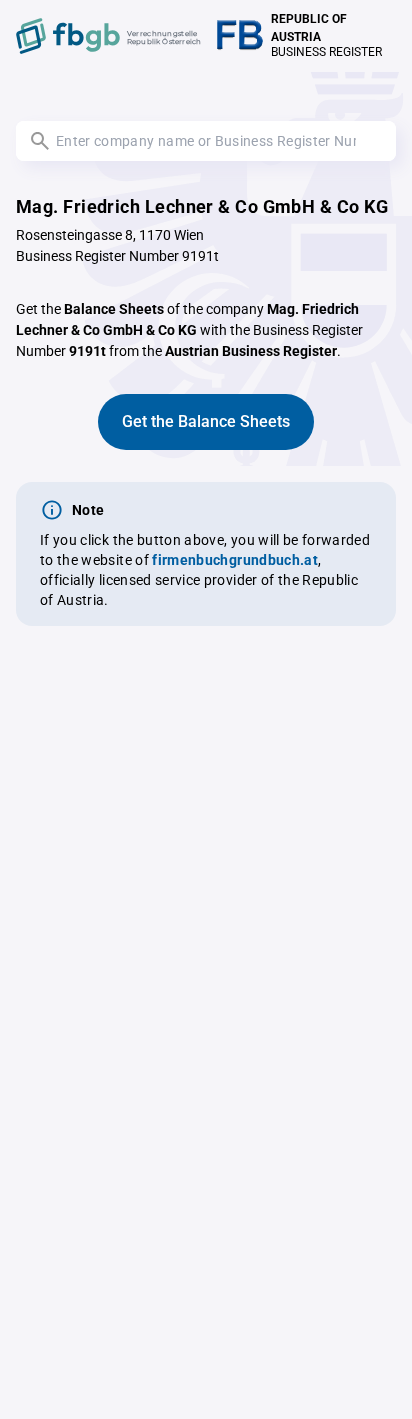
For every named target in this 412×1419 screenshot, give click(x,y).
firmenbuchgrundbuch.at (235, 560)
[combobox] (206, 141)
